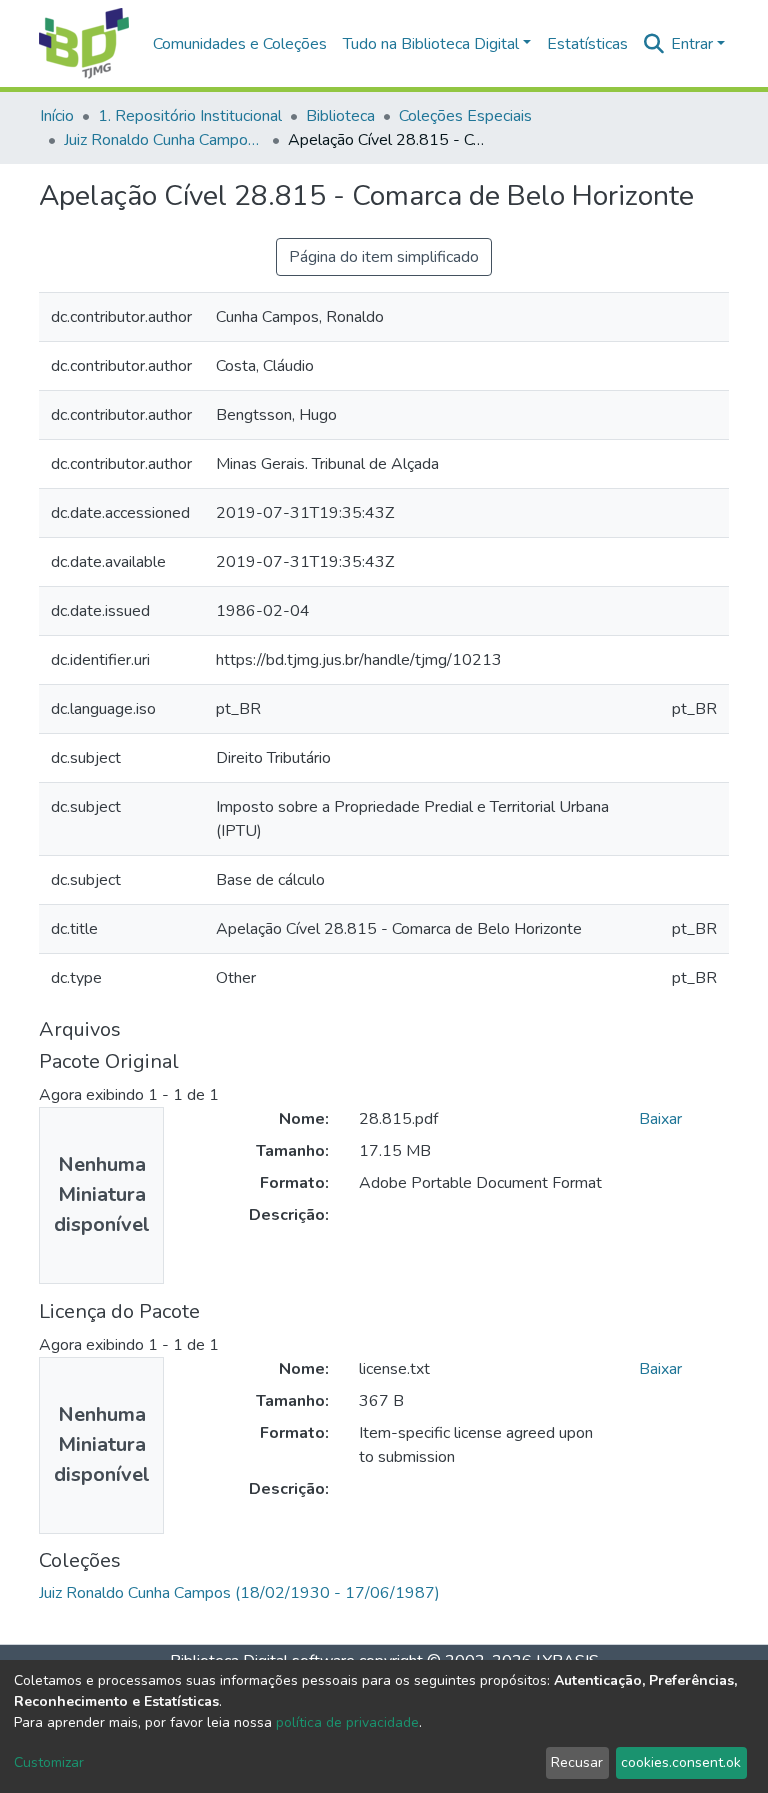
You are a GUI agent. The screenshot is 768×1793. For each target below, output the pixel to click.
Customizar (49, 1762)
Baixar (660, 1119)
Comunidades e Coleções (240, 44)
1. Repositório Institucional (190, 116)
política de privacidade (347, 1722)
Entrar (692, 44)
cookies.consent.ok (681, 1762)
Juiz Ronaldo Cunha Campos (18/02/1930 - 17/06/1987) (164, 140)
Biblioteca (340, 116)
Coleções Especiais (465, 116)
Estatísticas (587, 44)
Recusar (577, 1762)
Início (57, 116)
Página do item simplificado (384, 257)
